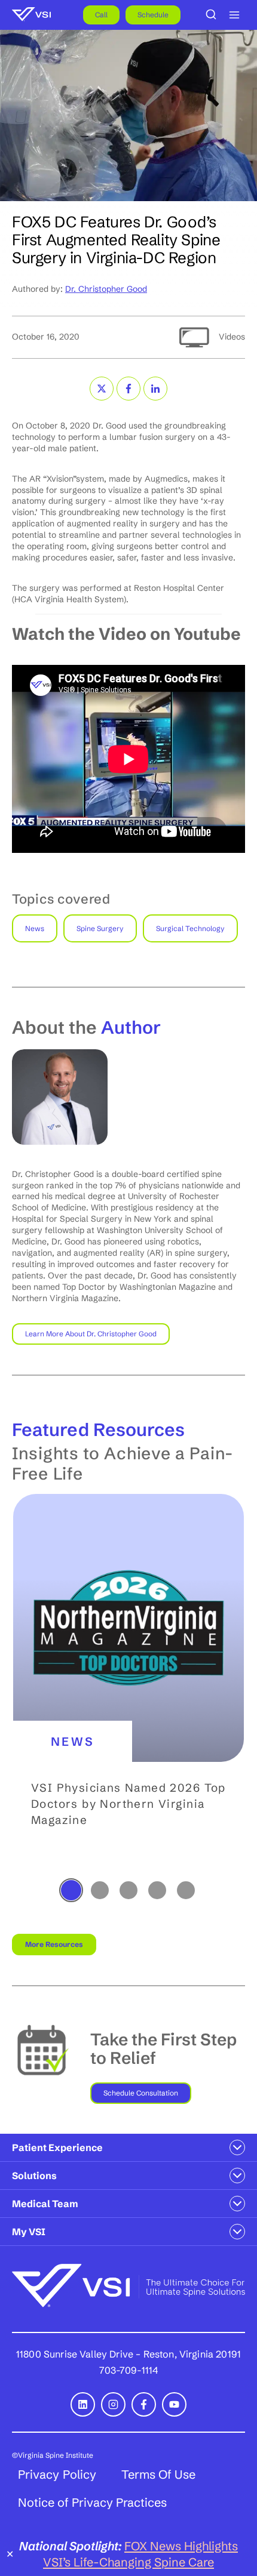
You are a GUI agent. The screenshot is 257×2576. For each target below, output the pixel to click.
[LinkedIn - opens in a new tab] (83, 2404)
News (35, 928)
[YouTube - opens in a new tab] (174, 2404)
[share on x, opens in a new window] (102, 389)
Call (101, 15)
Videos (232, 337)
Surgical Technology (190, 928)
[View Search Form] (211, 15)
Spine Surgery (100, 928)
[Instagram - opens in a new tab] (113, 2404)
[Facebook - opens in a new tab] (144, 2404)
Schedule (153, 15)
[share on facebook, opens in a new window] (128, 389)
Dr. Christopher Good (106, 289)
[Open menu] (234, 15)
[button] (128, 1685)
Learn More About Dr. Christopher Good (91, 1334)
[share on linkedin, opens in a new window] (155, 389)
